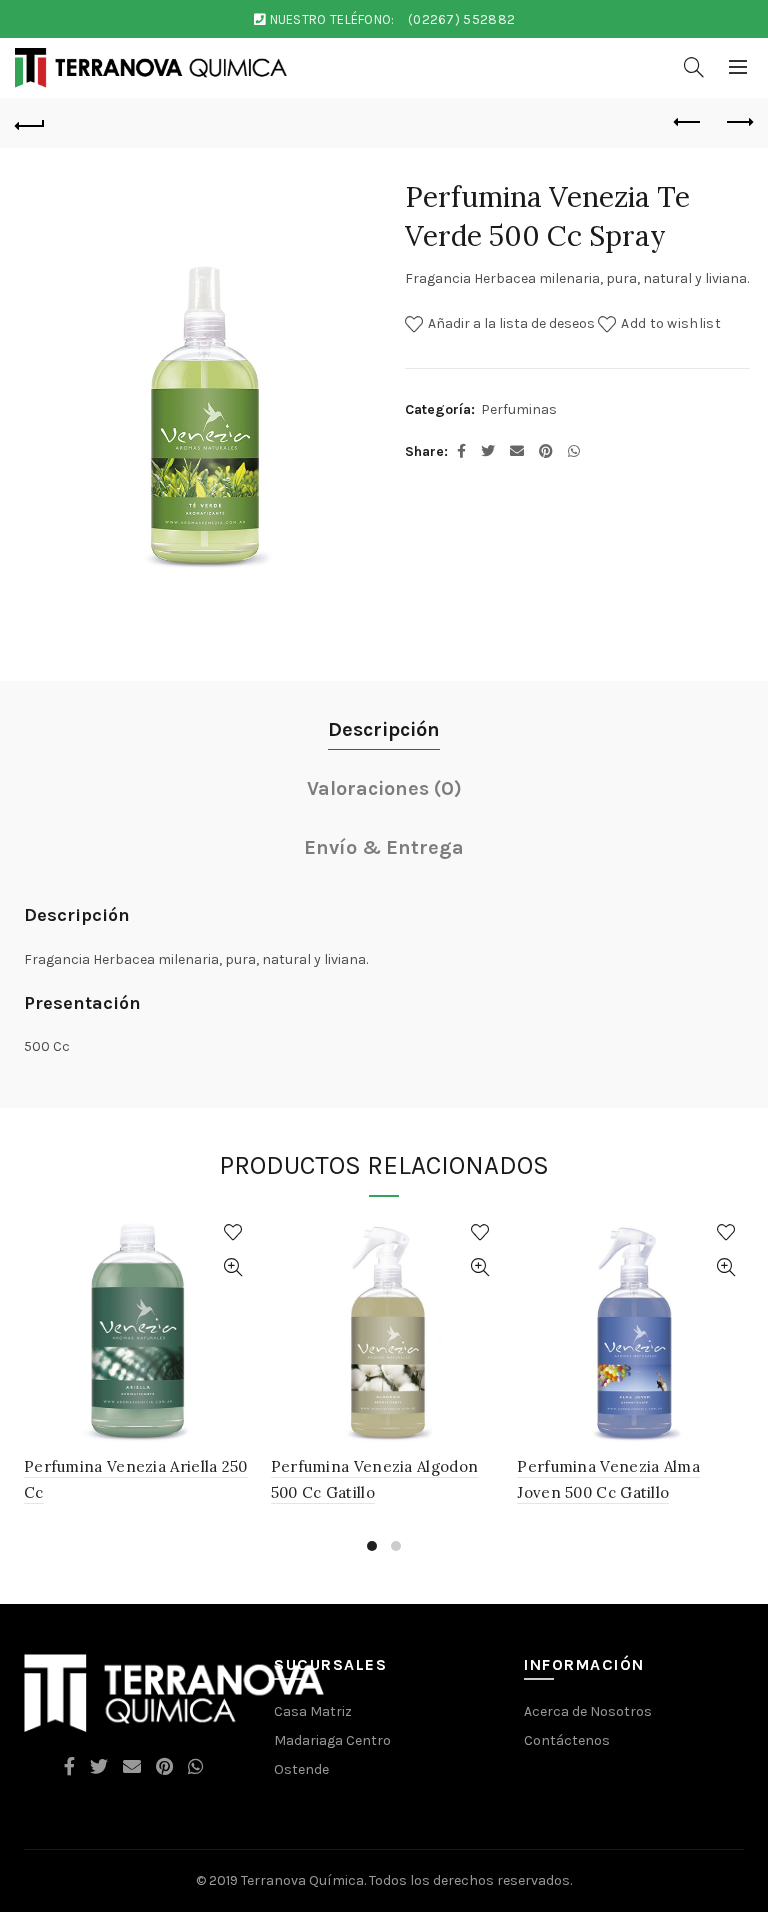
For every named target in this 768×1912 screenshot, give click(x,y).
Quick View (233, 1267)
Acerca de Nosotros (588, 1711)
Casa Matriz (313, 1711)
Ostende (301, 1769)
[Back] (30, 123)
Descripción (384, 729)
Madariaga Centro (332, 1740)
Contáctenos (567, 1740)
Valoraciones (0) (384, 788)
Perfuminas (519, 409)
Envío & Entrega (384, 847)
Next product (738, 123)
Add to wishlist (671, 323)
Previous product (688, 123)
